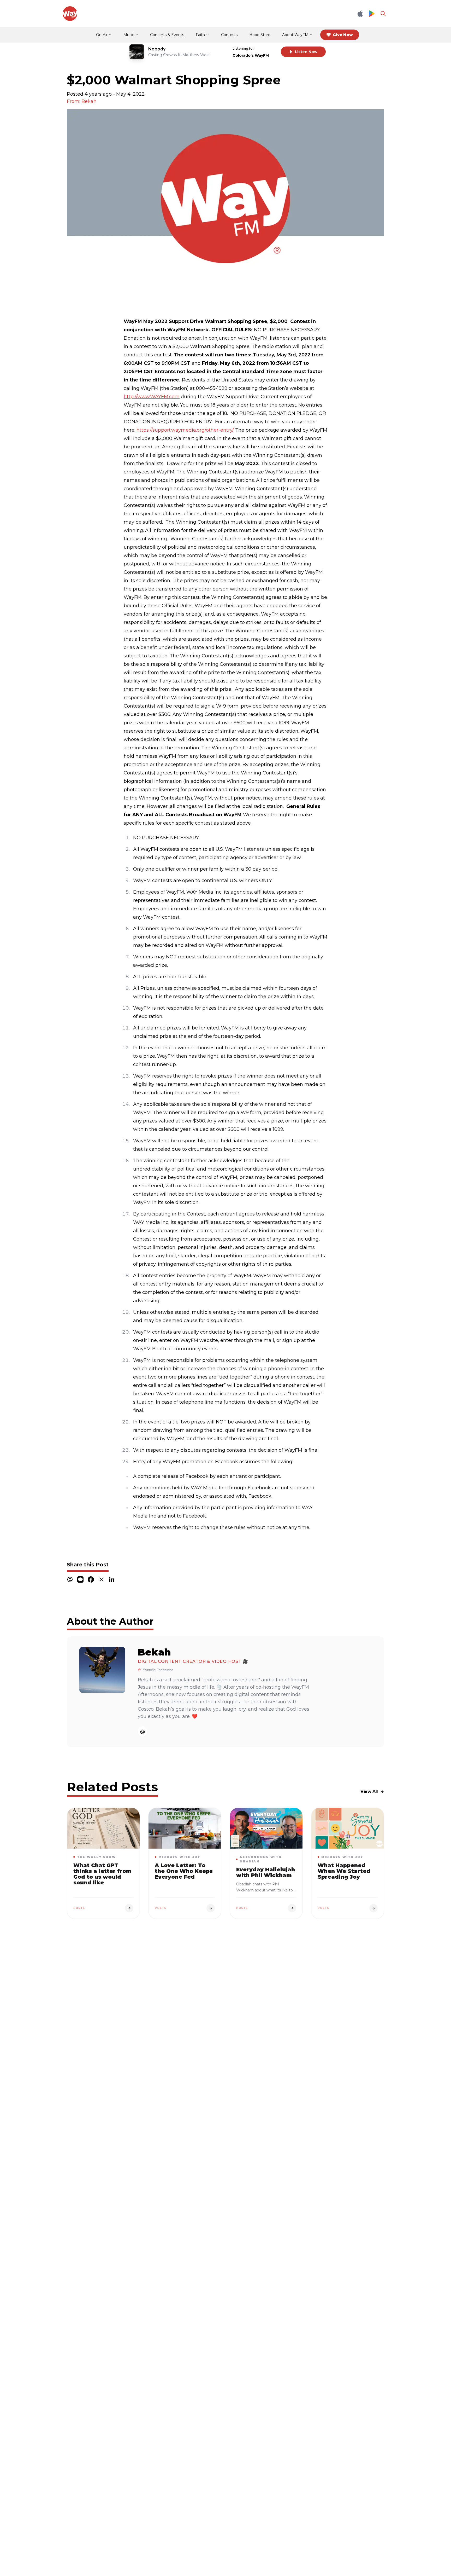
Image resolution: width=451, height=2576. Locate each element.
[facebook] (91, 1579)
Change (266, 48)
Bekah (154, 1652)
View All (369, 1791)
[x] (101, 1579)
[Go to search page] (383, 14)
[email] (70, 1579)
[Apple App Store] (360, 14)
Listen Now (306, 52)
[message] (80, 1579)
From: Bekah (82, 101)
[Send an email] (143, 1732)
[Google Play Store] (372, 14)
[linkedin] (112, 1579)
